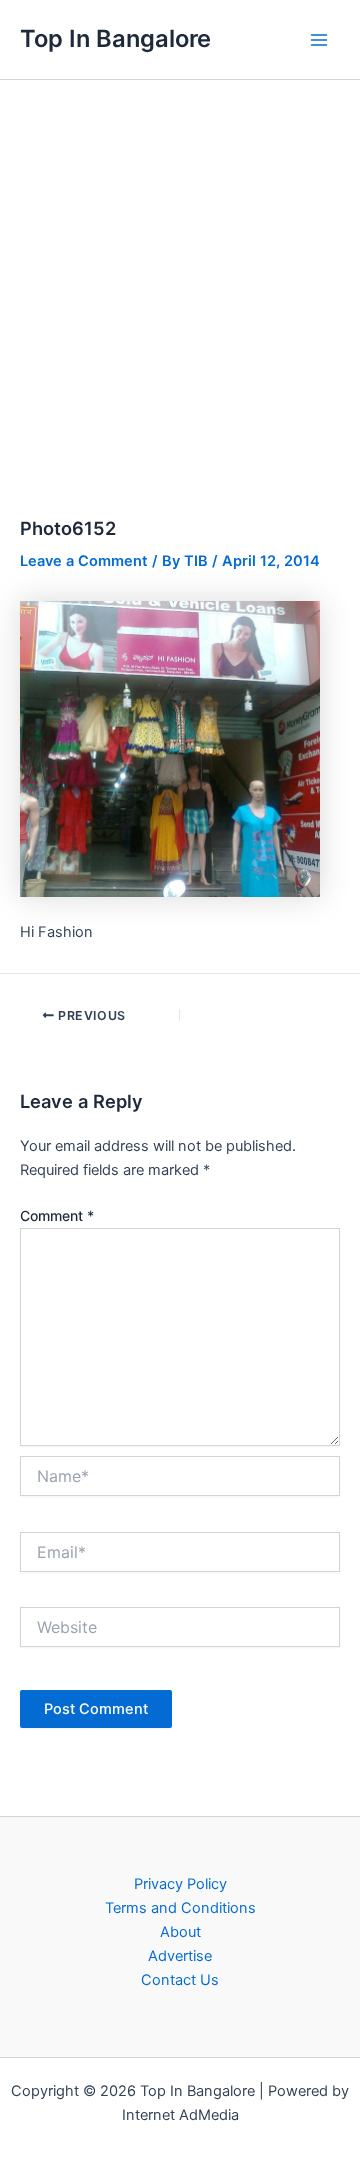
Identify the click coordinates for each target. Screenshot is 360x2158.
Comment (57, 1215)
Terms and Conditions (180, 1908)
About (180, 1932)
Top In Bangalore (115, 38)
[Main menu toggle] (319, 40)
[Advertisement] (180, 270)
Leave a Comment (84, 561)
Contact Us (180, 1980)
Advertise (180, 1956)
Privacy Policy (180, 1884)
